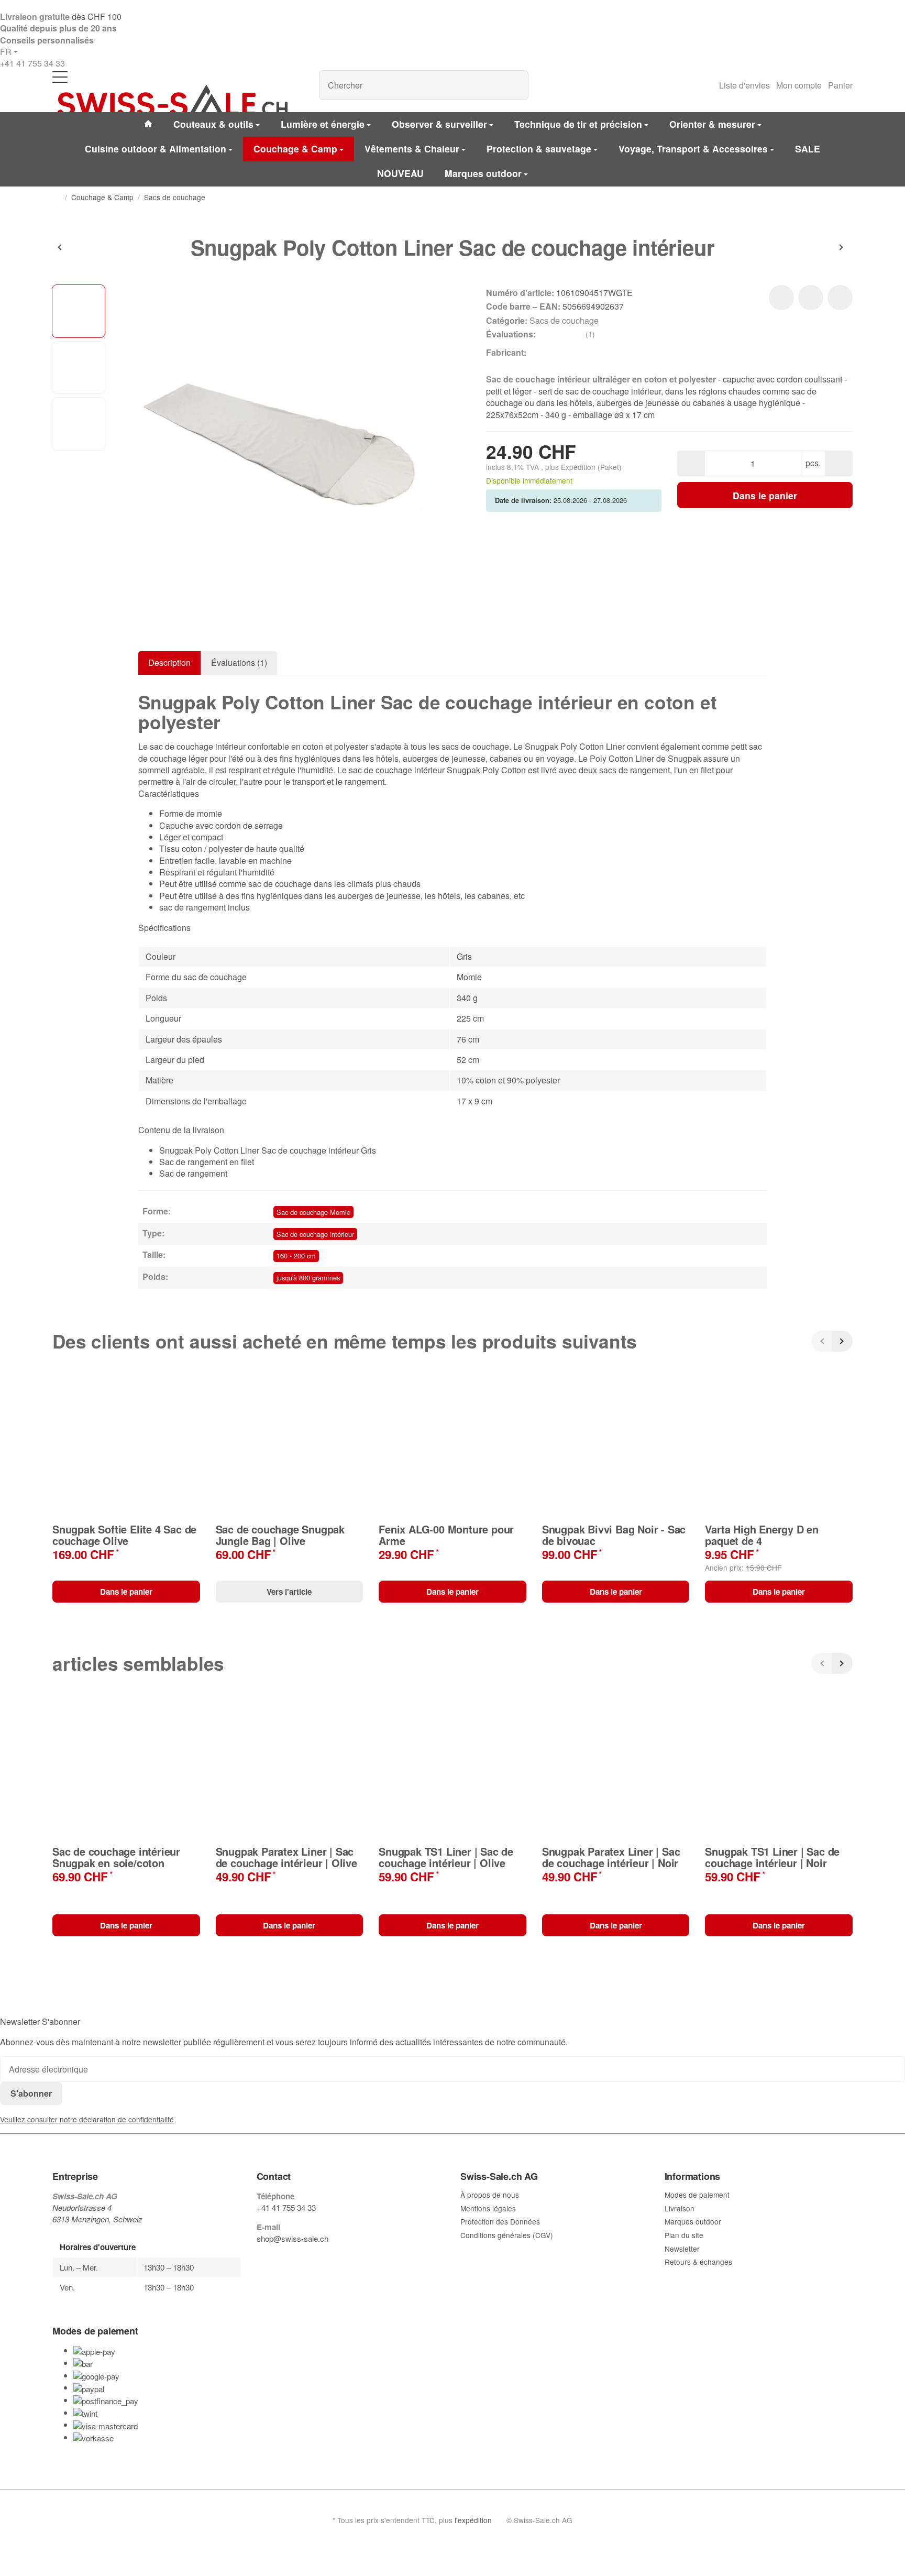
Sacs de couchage (564, 320)
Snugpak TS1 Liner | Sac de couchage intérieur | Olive (446, 1857)
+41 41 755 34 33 (32, 63)
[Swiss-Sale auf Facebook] (261, 2259)
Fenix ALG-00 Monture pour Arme (446, 1535)
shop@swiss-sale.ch (293, 2238)
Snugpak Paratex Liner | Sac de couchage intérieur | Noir (611, 1857)
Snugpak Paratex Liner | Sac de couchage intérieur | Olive (286, 1857)
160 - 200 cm (296, 1256)
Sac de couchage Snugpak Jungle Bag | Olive (280, 1535)
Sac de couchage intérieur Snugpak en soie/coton (116, 1857)
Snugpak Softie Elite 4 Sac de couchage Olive (124, 1535)
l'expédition (473, 2520)
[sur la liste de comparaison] (811, 298)
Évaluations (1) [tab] (239, 662)
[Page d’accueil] (57, 198)
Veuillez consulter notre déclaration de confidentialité (87, 2119)
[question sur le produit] (840, 298)
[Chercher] (515, 85)
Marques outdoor (483, 173)
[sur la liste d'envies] (781, 298)
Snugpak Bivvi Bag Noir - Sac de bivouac (614, 1535)
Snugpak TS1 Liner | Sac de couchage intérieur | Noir (772, 1857)
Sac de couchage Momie (313, 1212)
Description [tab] (169, 662)
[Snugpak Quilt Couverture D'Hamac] (821, 247)
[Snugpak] (543, 353)
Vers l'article (289, 1592)
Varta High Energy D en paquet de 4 (762, 1535)
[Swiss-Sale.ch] (172, 101)
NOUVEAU (400, 173)
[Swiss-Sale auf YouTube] (285, 2259)
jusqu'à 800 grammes (308, 1278)
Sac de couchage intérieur (315, 1234)
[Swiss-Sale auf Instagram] (309, 2259)
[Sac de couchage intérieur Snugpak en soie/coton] (84, 247)
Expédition (579, 467)
